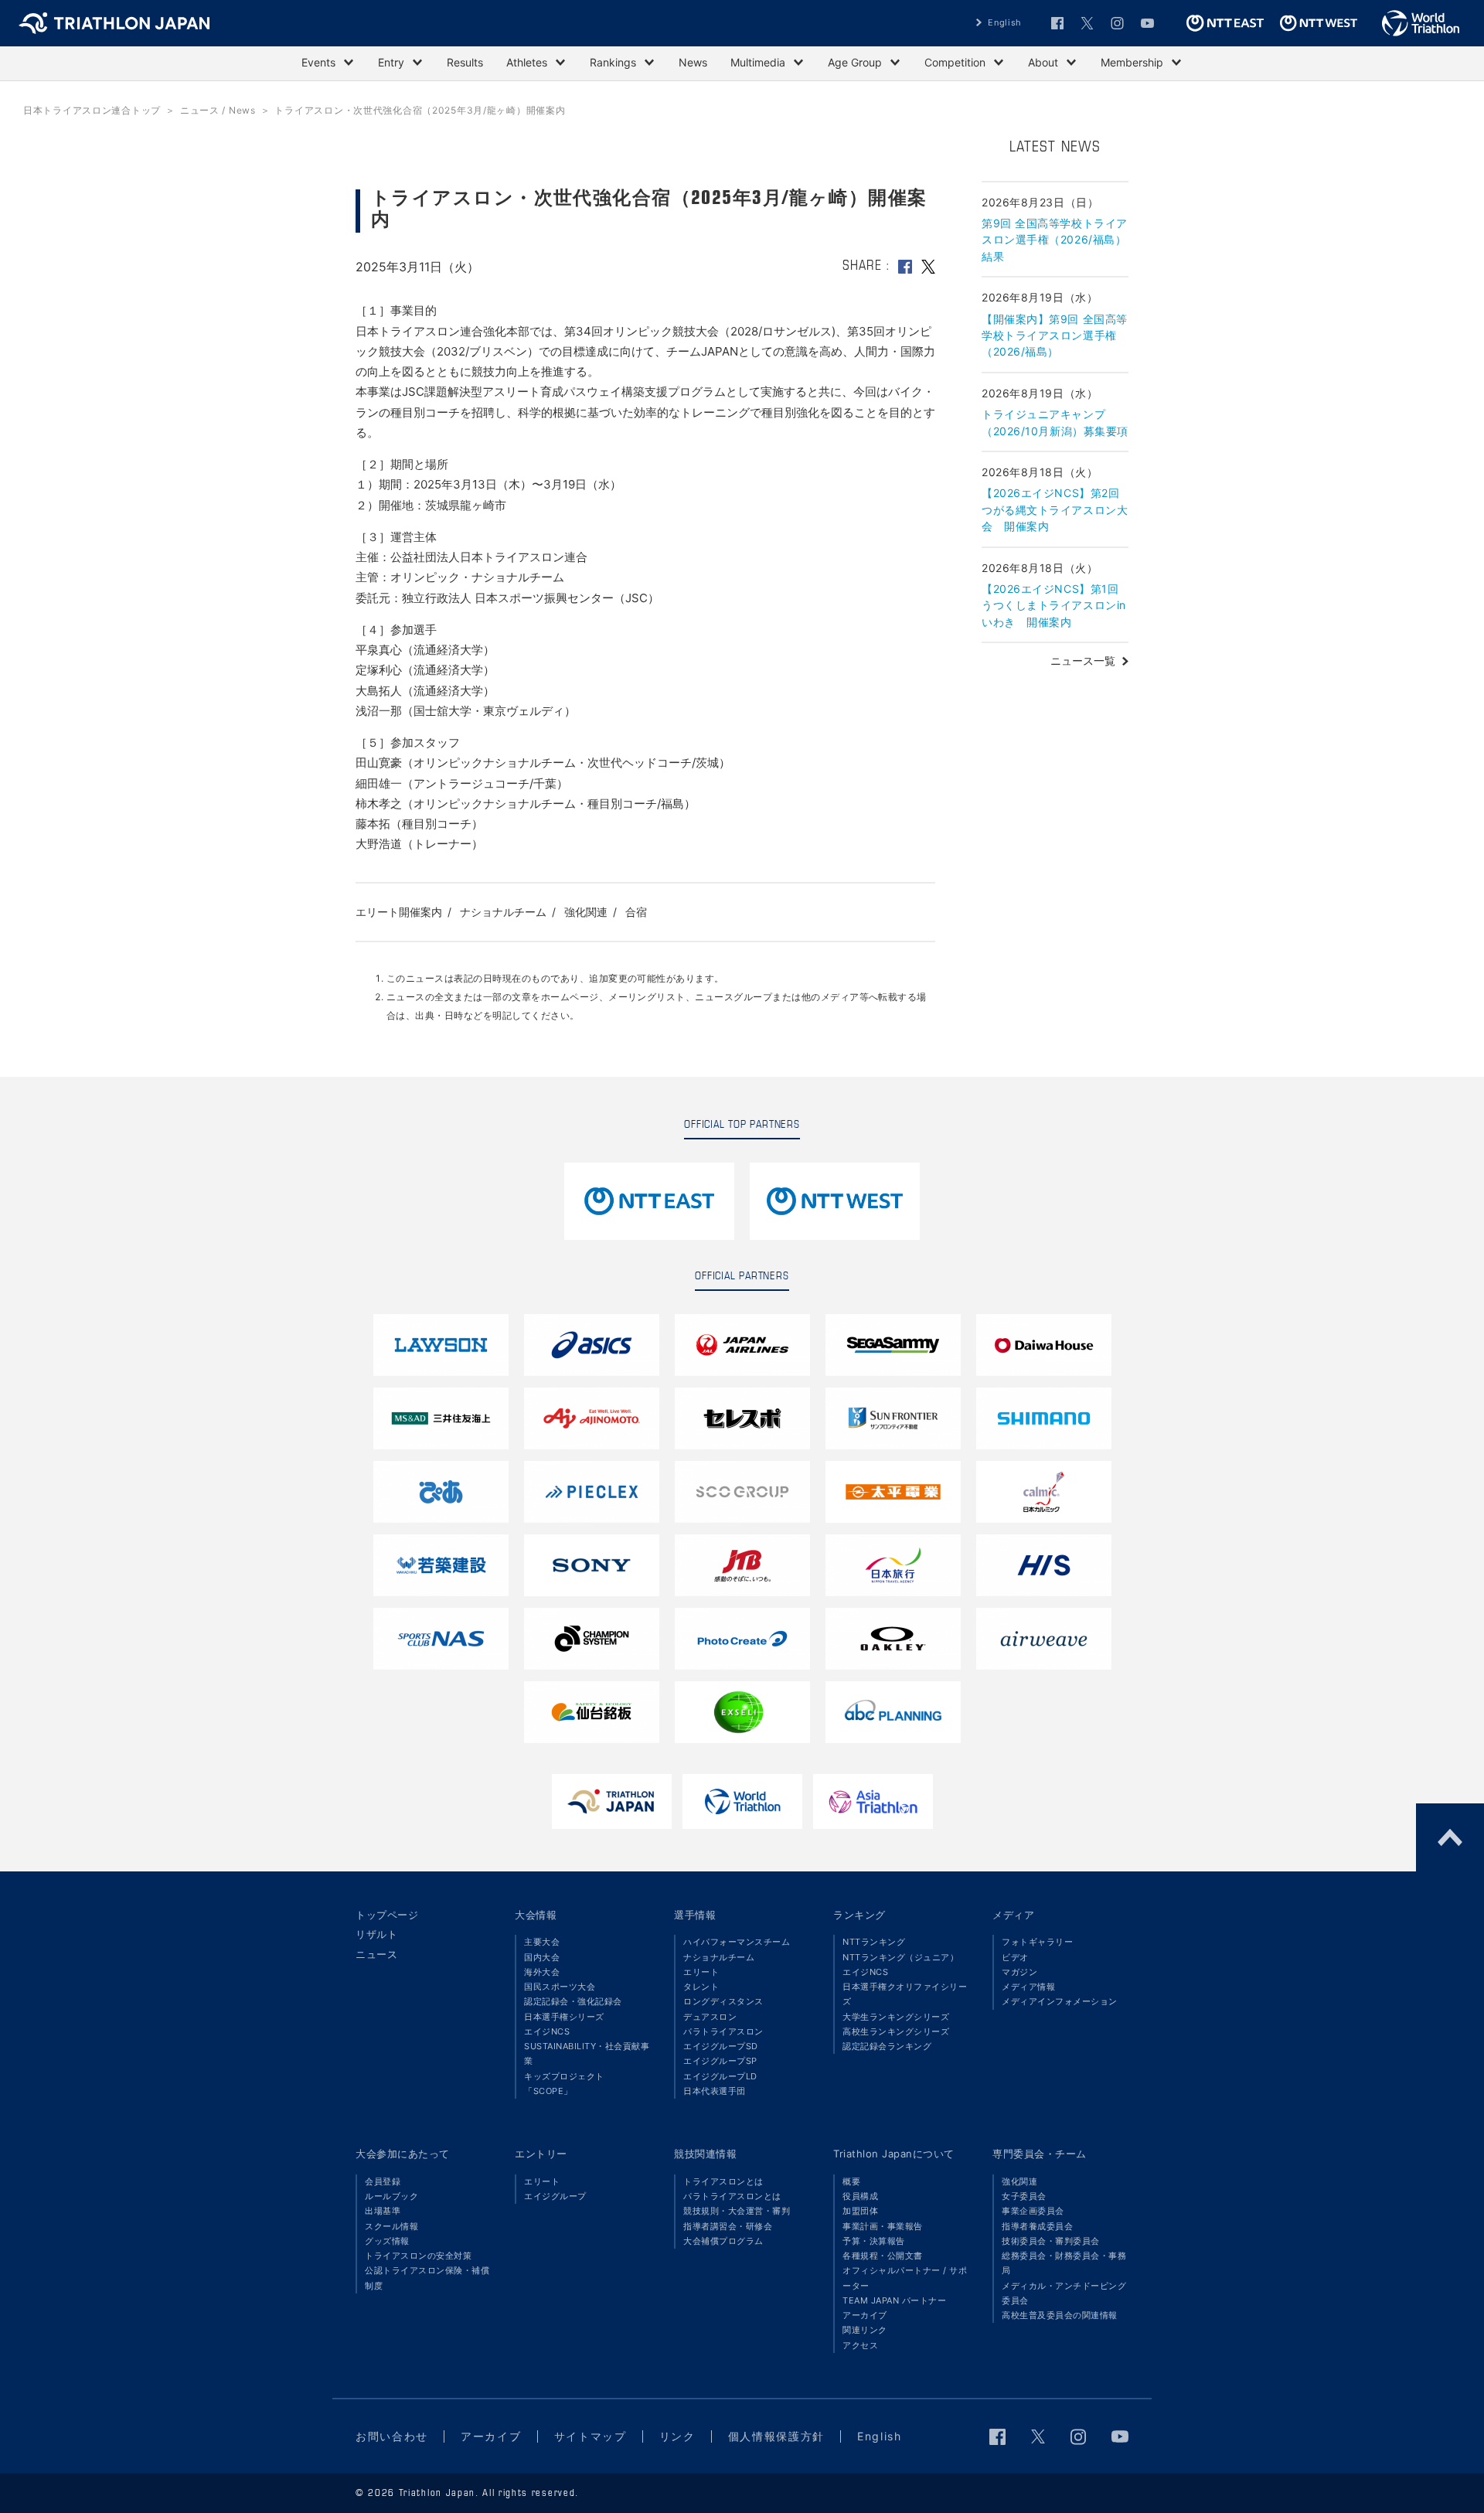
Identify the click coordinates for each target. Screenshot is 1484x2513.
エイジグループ (555, 2196)
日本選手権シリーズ (564, 2017)
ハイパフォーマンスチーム (737, 1942)
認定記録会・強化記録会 (573, 2001)
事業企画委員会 (1033, 2211)
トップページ (387, 1915)
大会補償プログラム (723, 2241)
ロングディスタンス (723, 2001)
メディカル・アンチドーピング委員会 (1064, 2293)
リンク (677, 2436)
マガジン (1019, 1972)
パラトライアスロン (723, 2031)
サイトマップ (591, 2436)
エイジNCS (547, 2031)
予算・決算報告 (874, 2241)
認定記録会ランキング (887, 2046)
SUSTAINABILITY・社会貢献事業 (587, 2053)
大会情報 (536, 1915)
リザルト (376, 1934)
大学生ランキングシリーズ (896, 2017)
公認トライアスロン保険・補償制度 (427, 2278)
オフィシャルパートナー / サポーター (905, 2278)
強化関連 (586, 912)
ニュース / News (218, 110)
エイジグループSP (720, 2061)
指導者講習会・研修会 (728, 2226)
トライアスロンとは (723, 2181)
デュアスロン (710, 2017)
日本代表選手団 (715, 2091)
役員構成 (860, 2196)
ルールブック (391, 2196)
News (693, 62)
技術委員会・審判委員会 (1051, 2241)
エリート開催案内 (399, 912)
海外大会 (542, 1972)
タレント (701, 1987)
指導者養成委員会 (1037, 2226)
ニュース (376, 1954)
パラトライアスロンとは (732, 2196)
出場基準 (383, 2211)
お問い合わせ (392, 2436)
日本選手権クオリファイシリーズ (905, 1994)
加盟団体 (860, 2211)
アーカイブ (865, 2315)
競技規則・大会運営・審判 (737, 2211)
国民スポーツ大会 (560, 1987)
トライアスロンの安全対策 (418, 2256)
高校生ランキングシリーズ (896, 2031)
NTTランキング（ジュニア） (900, 1957)
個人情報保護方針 (776, 2436)
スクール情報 (391, 2226)
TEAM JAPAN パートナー (894, 2300)
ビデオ (1015, 1957)
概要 (851, 2181)
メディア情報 (1028, 1987)
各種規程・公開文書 (883, 2256)
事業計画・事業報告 (883, 2226)
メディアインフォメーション (1060, 2001)
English (1005, 22)
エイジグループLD (720, 2076)
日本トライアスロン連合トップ (92, 110)
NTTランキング (874, 1942)
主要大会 (542, 1942)
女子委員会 (1024, 2196)
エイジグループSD (721, 2046)
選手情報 (695, 1915)
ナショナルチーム (503, 912)
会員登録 (383, 2181)
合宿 (636, 912)
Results (465, 62)
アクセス (860, 2345)
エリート (701, 1972)
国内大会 (542, 1957)
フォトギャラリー (1037, 1942)
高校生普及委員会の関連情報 (1060, 2315)
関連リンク (865, 2330)
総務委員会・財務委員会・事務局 (1064, 2263)
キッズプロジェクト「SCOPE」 (564, 2084)
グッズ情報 (387, 2241)
